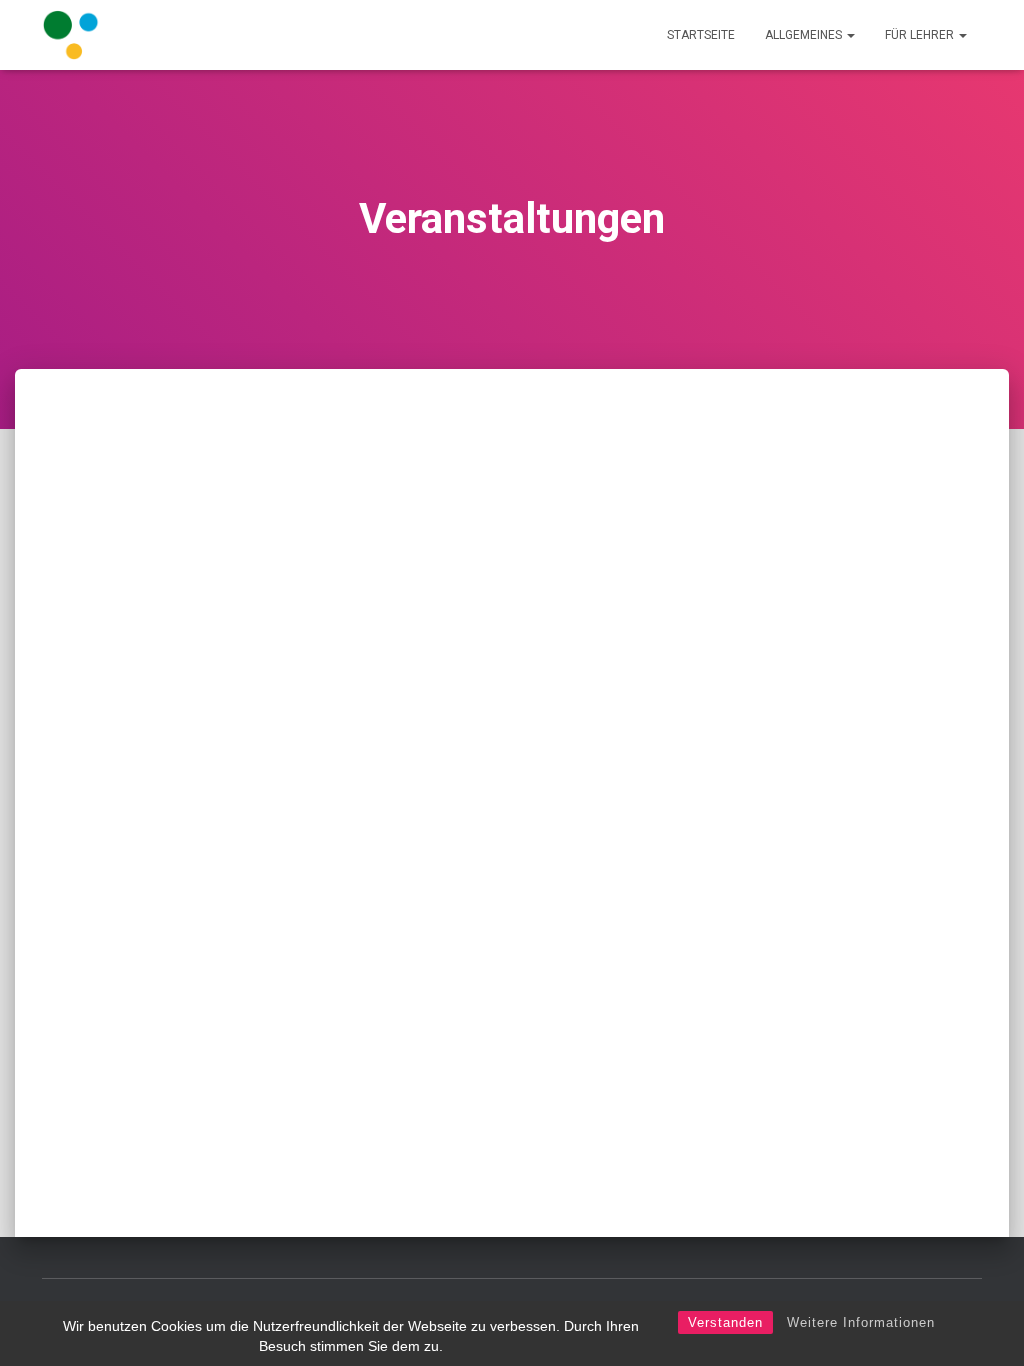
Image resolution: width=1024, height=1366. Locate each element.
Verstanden (725, 1322)
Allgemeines (805, 35)
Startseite (701, 35)
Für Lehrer (921, 35)
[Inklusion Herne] (71, 35)
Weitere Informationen (861, 1322)
